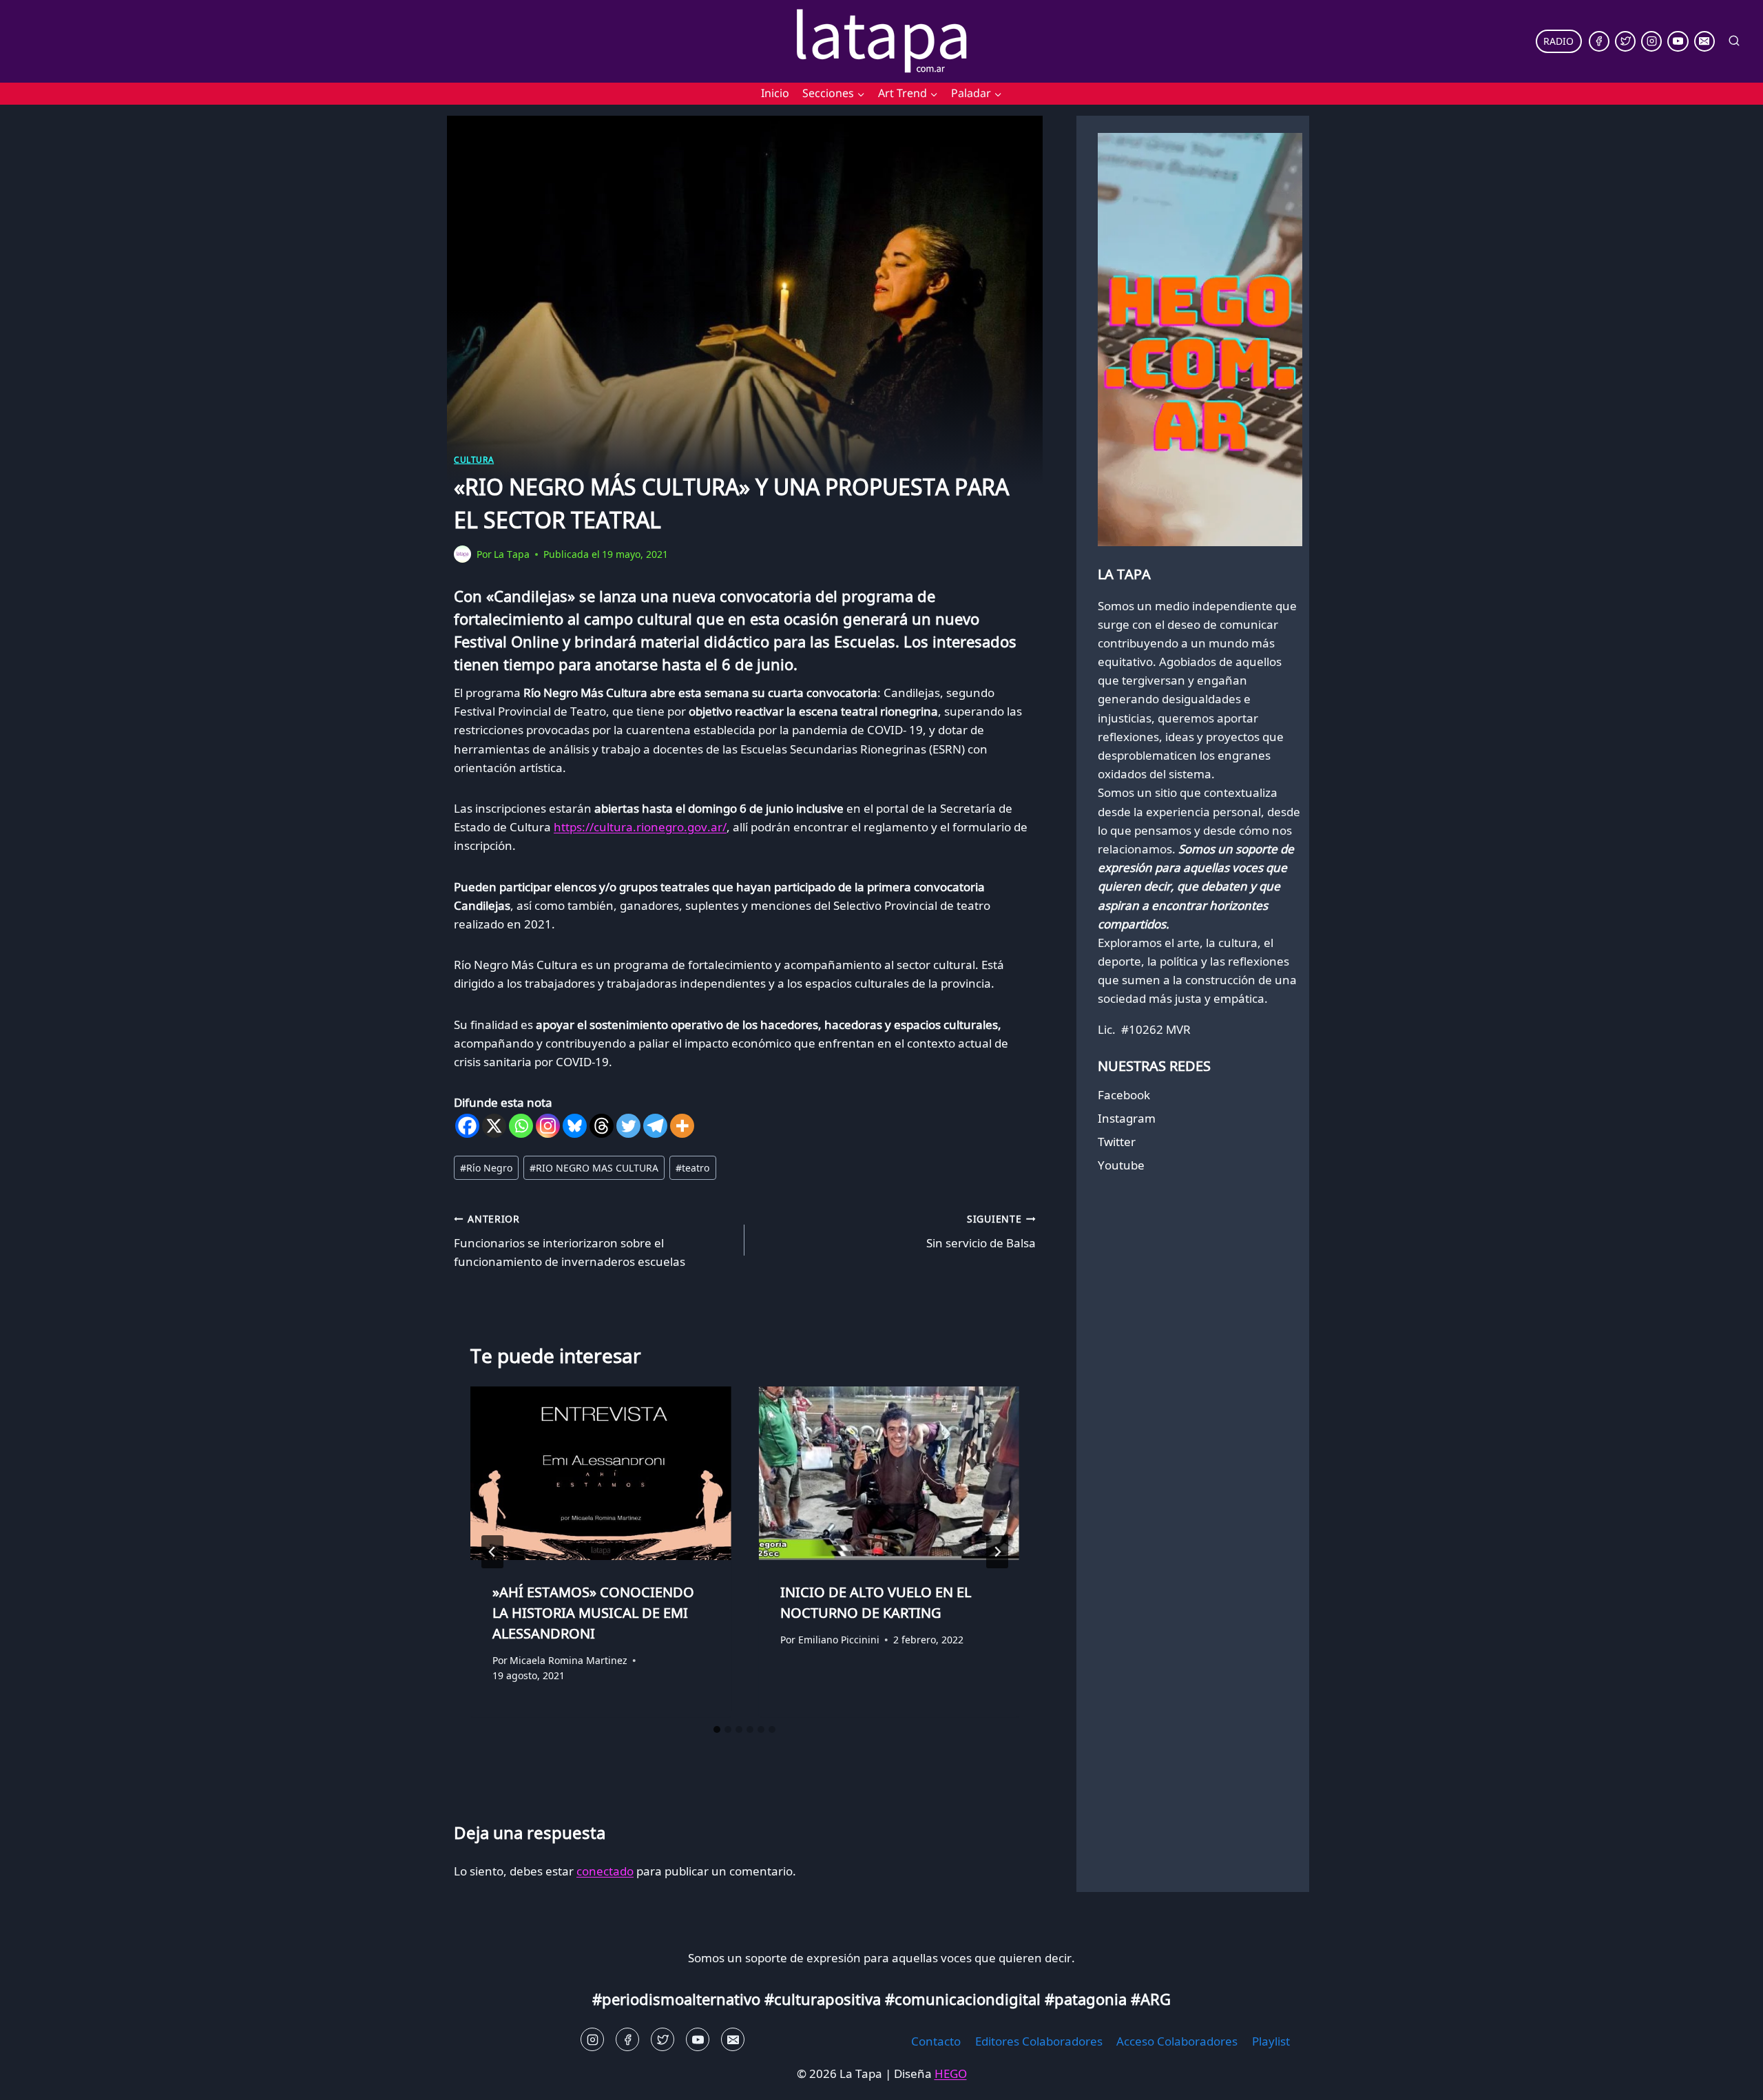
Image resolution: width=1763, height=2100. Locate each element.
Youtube (1121, 1165)
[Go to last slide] (492, 1552)
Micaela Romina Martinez (568, 1661)
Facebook (1124, 1095)
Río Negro (486, 1168)
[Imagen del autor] (462, 554)
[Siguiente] (997, 1552)
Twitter (1117, 1142)
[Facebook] (1599, 41)
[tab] (717, 1729)
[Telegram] (655, 1126)
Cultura (474, 459)
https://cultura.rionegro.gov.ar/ (640, 827)
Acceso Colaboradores (1177, 2041)
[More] (682, 1126)
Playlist (1271, 2041)
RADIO (1558, 41)
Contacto (936, 2041)
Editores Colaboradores (1039, 2041)
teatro (692, 1168)
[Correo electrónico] (1704, 41)
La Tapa (512, 554)
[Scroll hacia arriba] (35, 2079)
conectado (605, 1871)
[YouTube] (1678, 41)
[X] (494, 1126)
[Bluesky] (575, 1126)
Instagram (1127, 1118)
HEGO (951, 2073)
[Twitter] (1625, 41)
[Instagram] (1651, 41)
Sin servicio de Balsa (981, 1231)
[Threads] (602, 1126)
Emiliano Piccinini (839, 1640)
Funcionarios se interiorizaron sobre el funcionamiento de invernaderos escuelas (570, 1241)
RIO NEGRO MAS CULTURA (594, 1168)
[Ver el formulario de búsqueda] (1734, 41)
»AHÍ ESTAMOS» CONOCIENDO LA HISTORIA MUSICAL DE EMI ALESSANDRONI (593, 1613)
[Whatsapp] (521, 1126)
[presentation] (601, 1473)
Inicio (775, 93)
